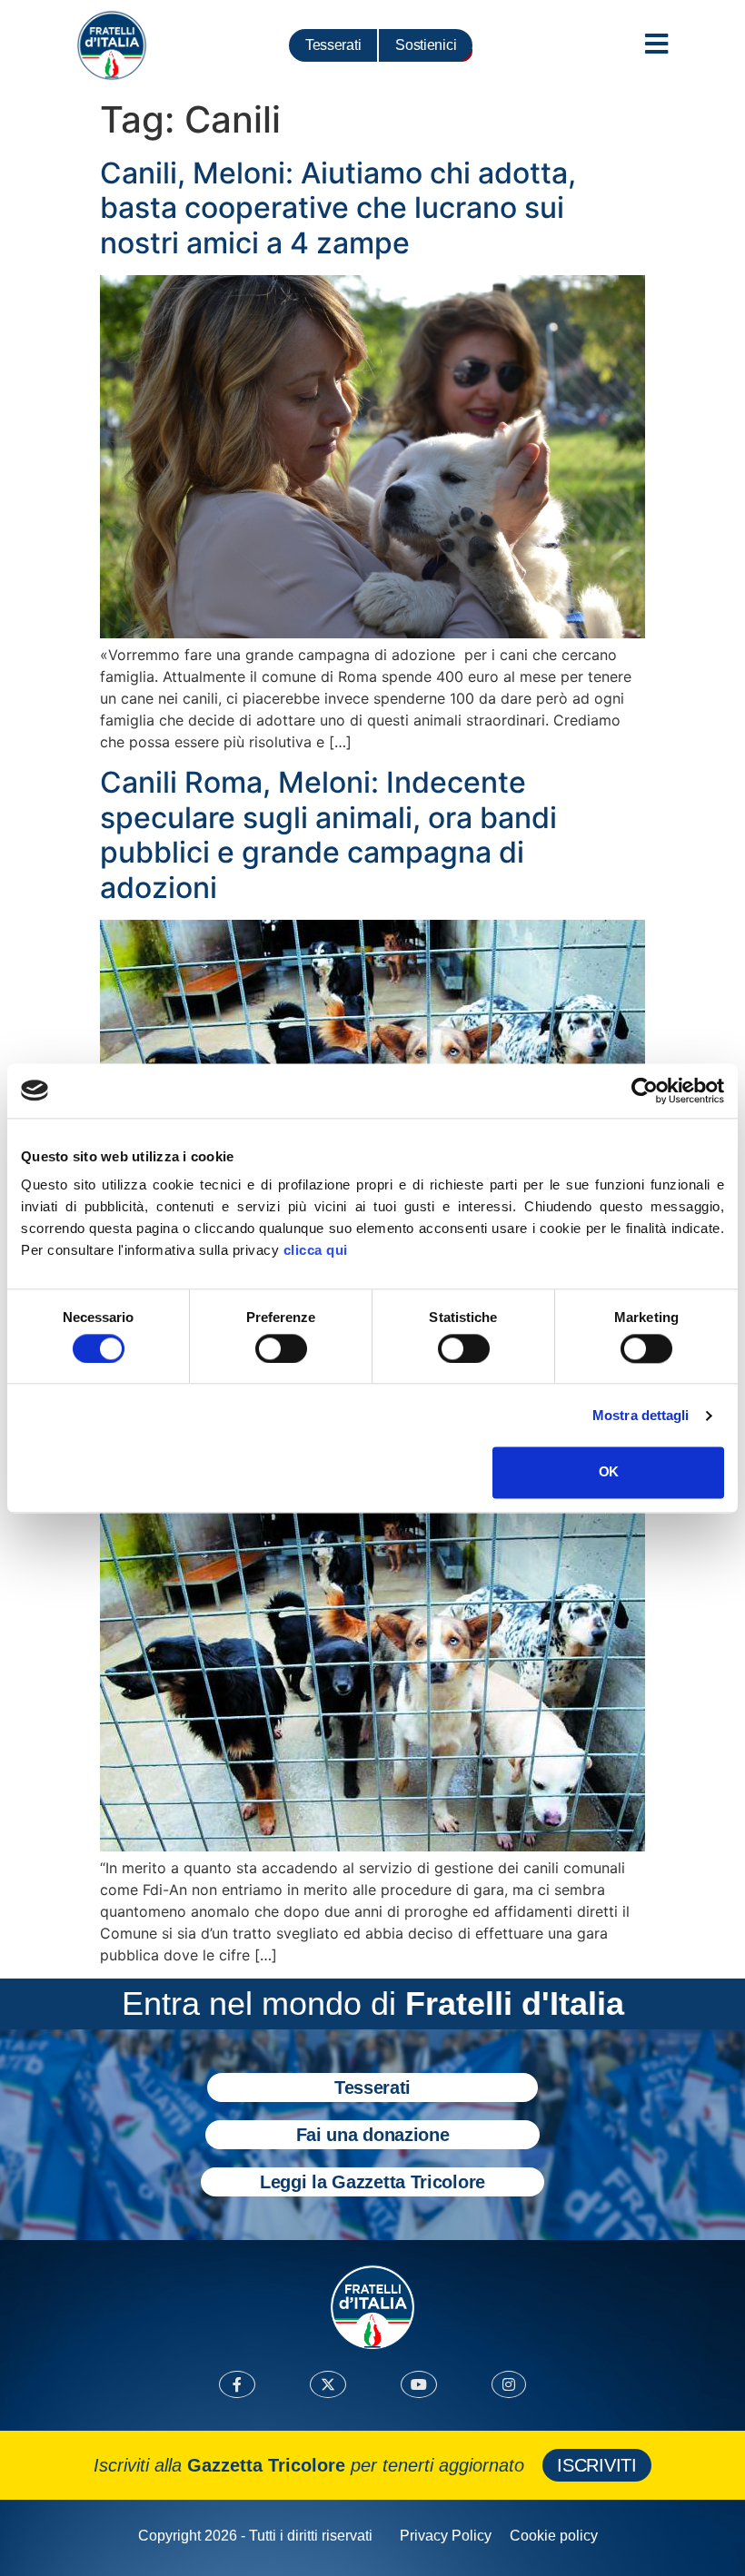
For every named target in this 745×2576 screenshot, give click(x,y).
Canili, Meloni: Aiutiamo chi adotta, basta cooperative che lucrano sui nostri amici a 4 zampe (338, 208)
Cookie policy (554, 2536)
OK (608, 1472)
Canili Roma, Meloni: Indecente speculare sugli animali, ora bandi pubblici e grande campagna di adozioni (328, 834)
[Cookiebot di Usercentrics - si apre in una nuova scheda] (645, 1091)
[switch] (281, 1348)
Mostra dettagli (641, 1415)
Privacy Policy (446, 2536)
